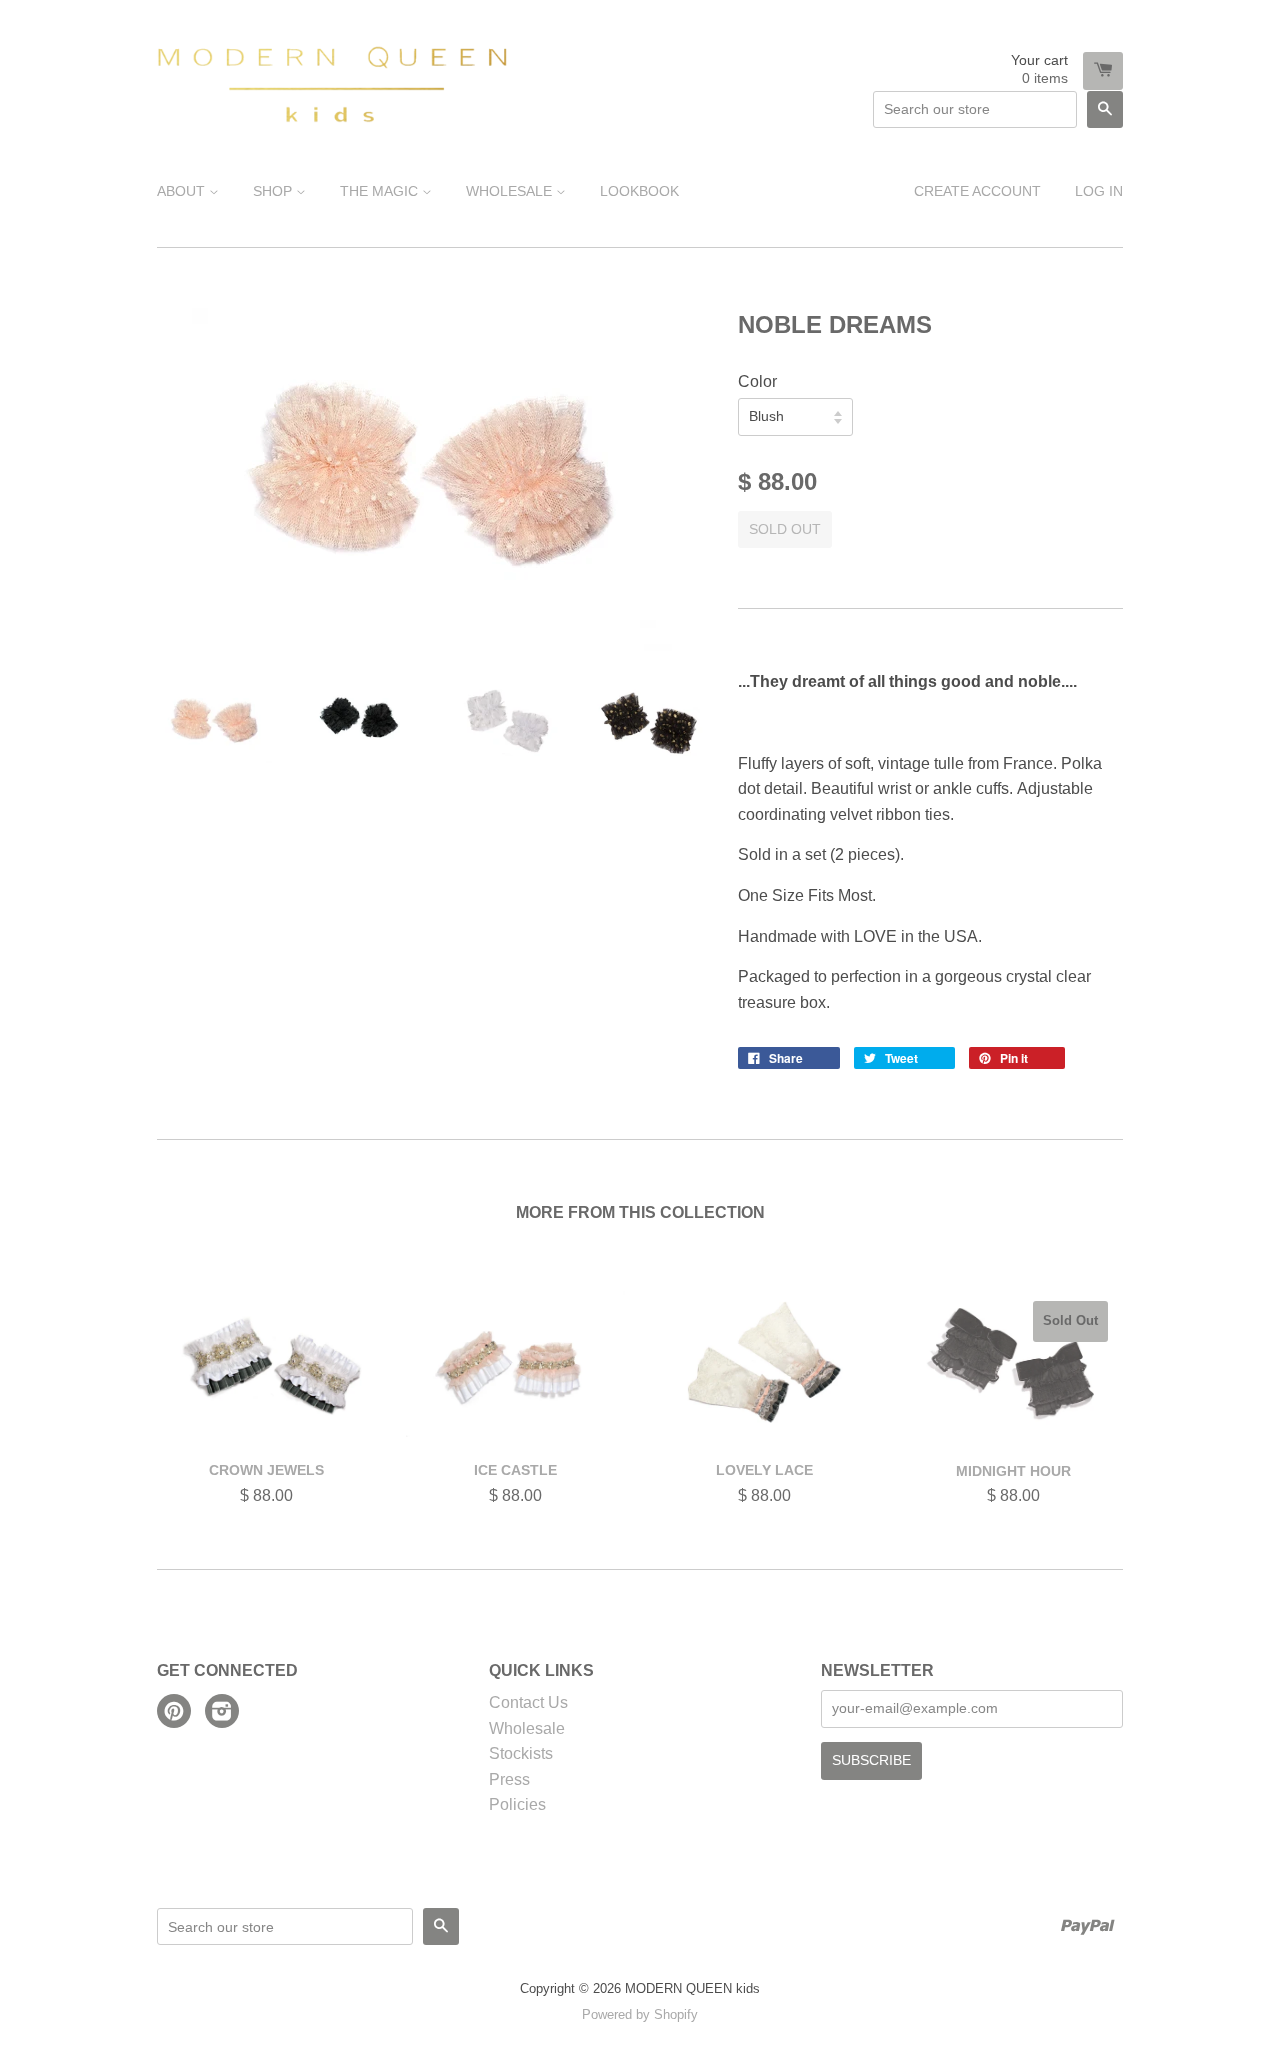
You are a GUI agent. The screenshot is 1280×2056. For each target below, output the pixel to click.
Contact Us (528, 1702)
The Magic (381, 191)
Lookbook (639, 191)
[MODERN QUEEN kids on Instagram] (222, 1713)
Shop (274, 191)
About (183, 191)
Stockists (521, 1753)
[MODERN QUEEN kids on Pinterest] (174, 1713)
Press (509, 1779)
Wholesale (511, 191)
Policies (517, 1804)
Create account (977, 191)
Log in (1099, 191)
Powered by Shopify (640, 2014)
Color (757, 381)
